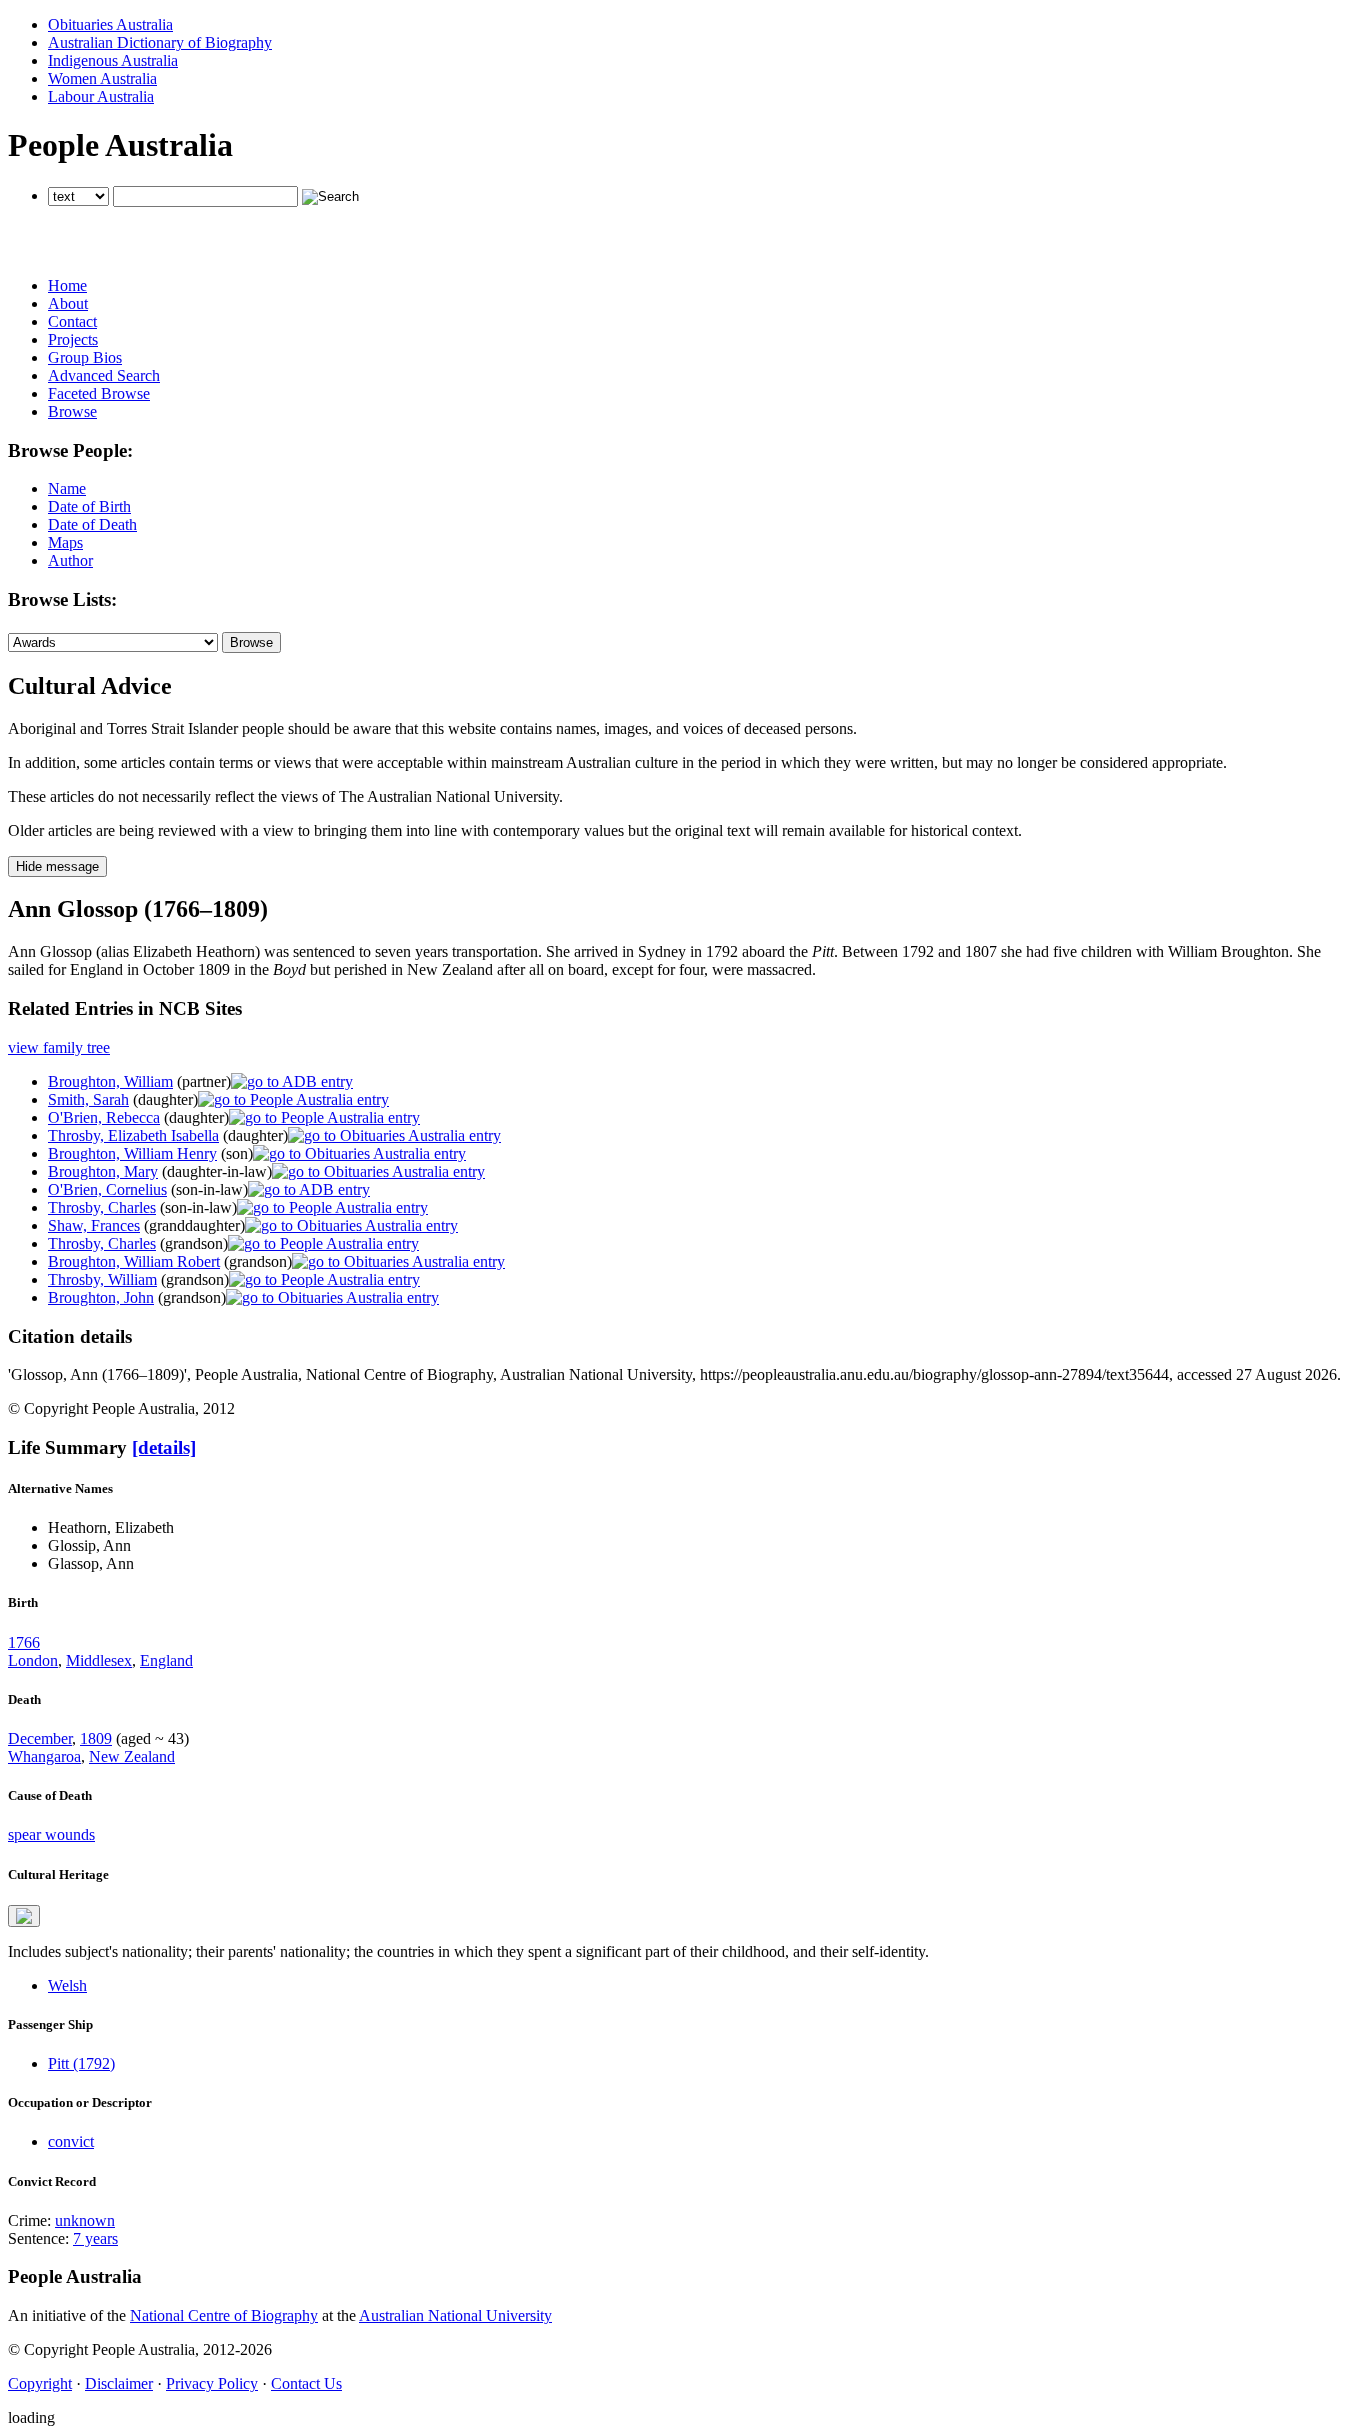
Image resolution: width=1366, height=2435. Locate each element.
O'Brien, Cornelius (107, 1189)
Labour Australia (101, 96)
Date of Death (92, 524)
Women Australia (102, 78)
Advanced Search (104, 375)
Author (70, 560)
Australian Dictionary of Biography (160, 42)
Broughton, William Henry (132, 1153)
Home (67, 285)
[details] (164, 1447)
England (166, 1660)
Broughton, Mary (103, 1171)
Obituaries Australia (110, 24)
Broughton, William (110, 1081)
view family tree (59, 1047)
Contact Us (306, 2383)
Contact (72, 321)
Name (67, 488)
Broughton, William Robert (134, 1261)
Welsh (67, 1985)
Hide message (57, 866)
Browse (72, 411)
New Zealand (132, 1756)
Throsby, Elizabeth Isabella (133, 1135)
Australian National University (455, 2315)
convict (71, 2141)
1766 (24, 1642)
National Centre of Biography (224, 2315)
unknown (85, 2220)
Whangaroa (44, 1756)
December (40, 1738)
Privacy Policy (212, 2383)
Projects (73, 339)
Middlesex (99, 1660)
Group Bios (85, 357)
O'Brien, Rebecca (104, 1117)
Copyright (40, 2383)
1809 (96, 1738)
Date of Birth (89, 506)
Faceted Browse (99, 393)
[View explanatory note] (24, 1916)
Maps (65, 542)
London (33, 1660)
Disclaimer (119, 2383)
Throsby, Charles (102, 1207)
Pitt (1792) (81, 2063)
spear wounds (51, 1834)
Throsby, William (102, 1279)
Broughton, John (101, 1297)
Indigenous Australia (113, 60)
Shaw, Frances (94, 1225)
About (68, 303)
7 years (95, 2238)
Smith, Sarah (88, 1099)
